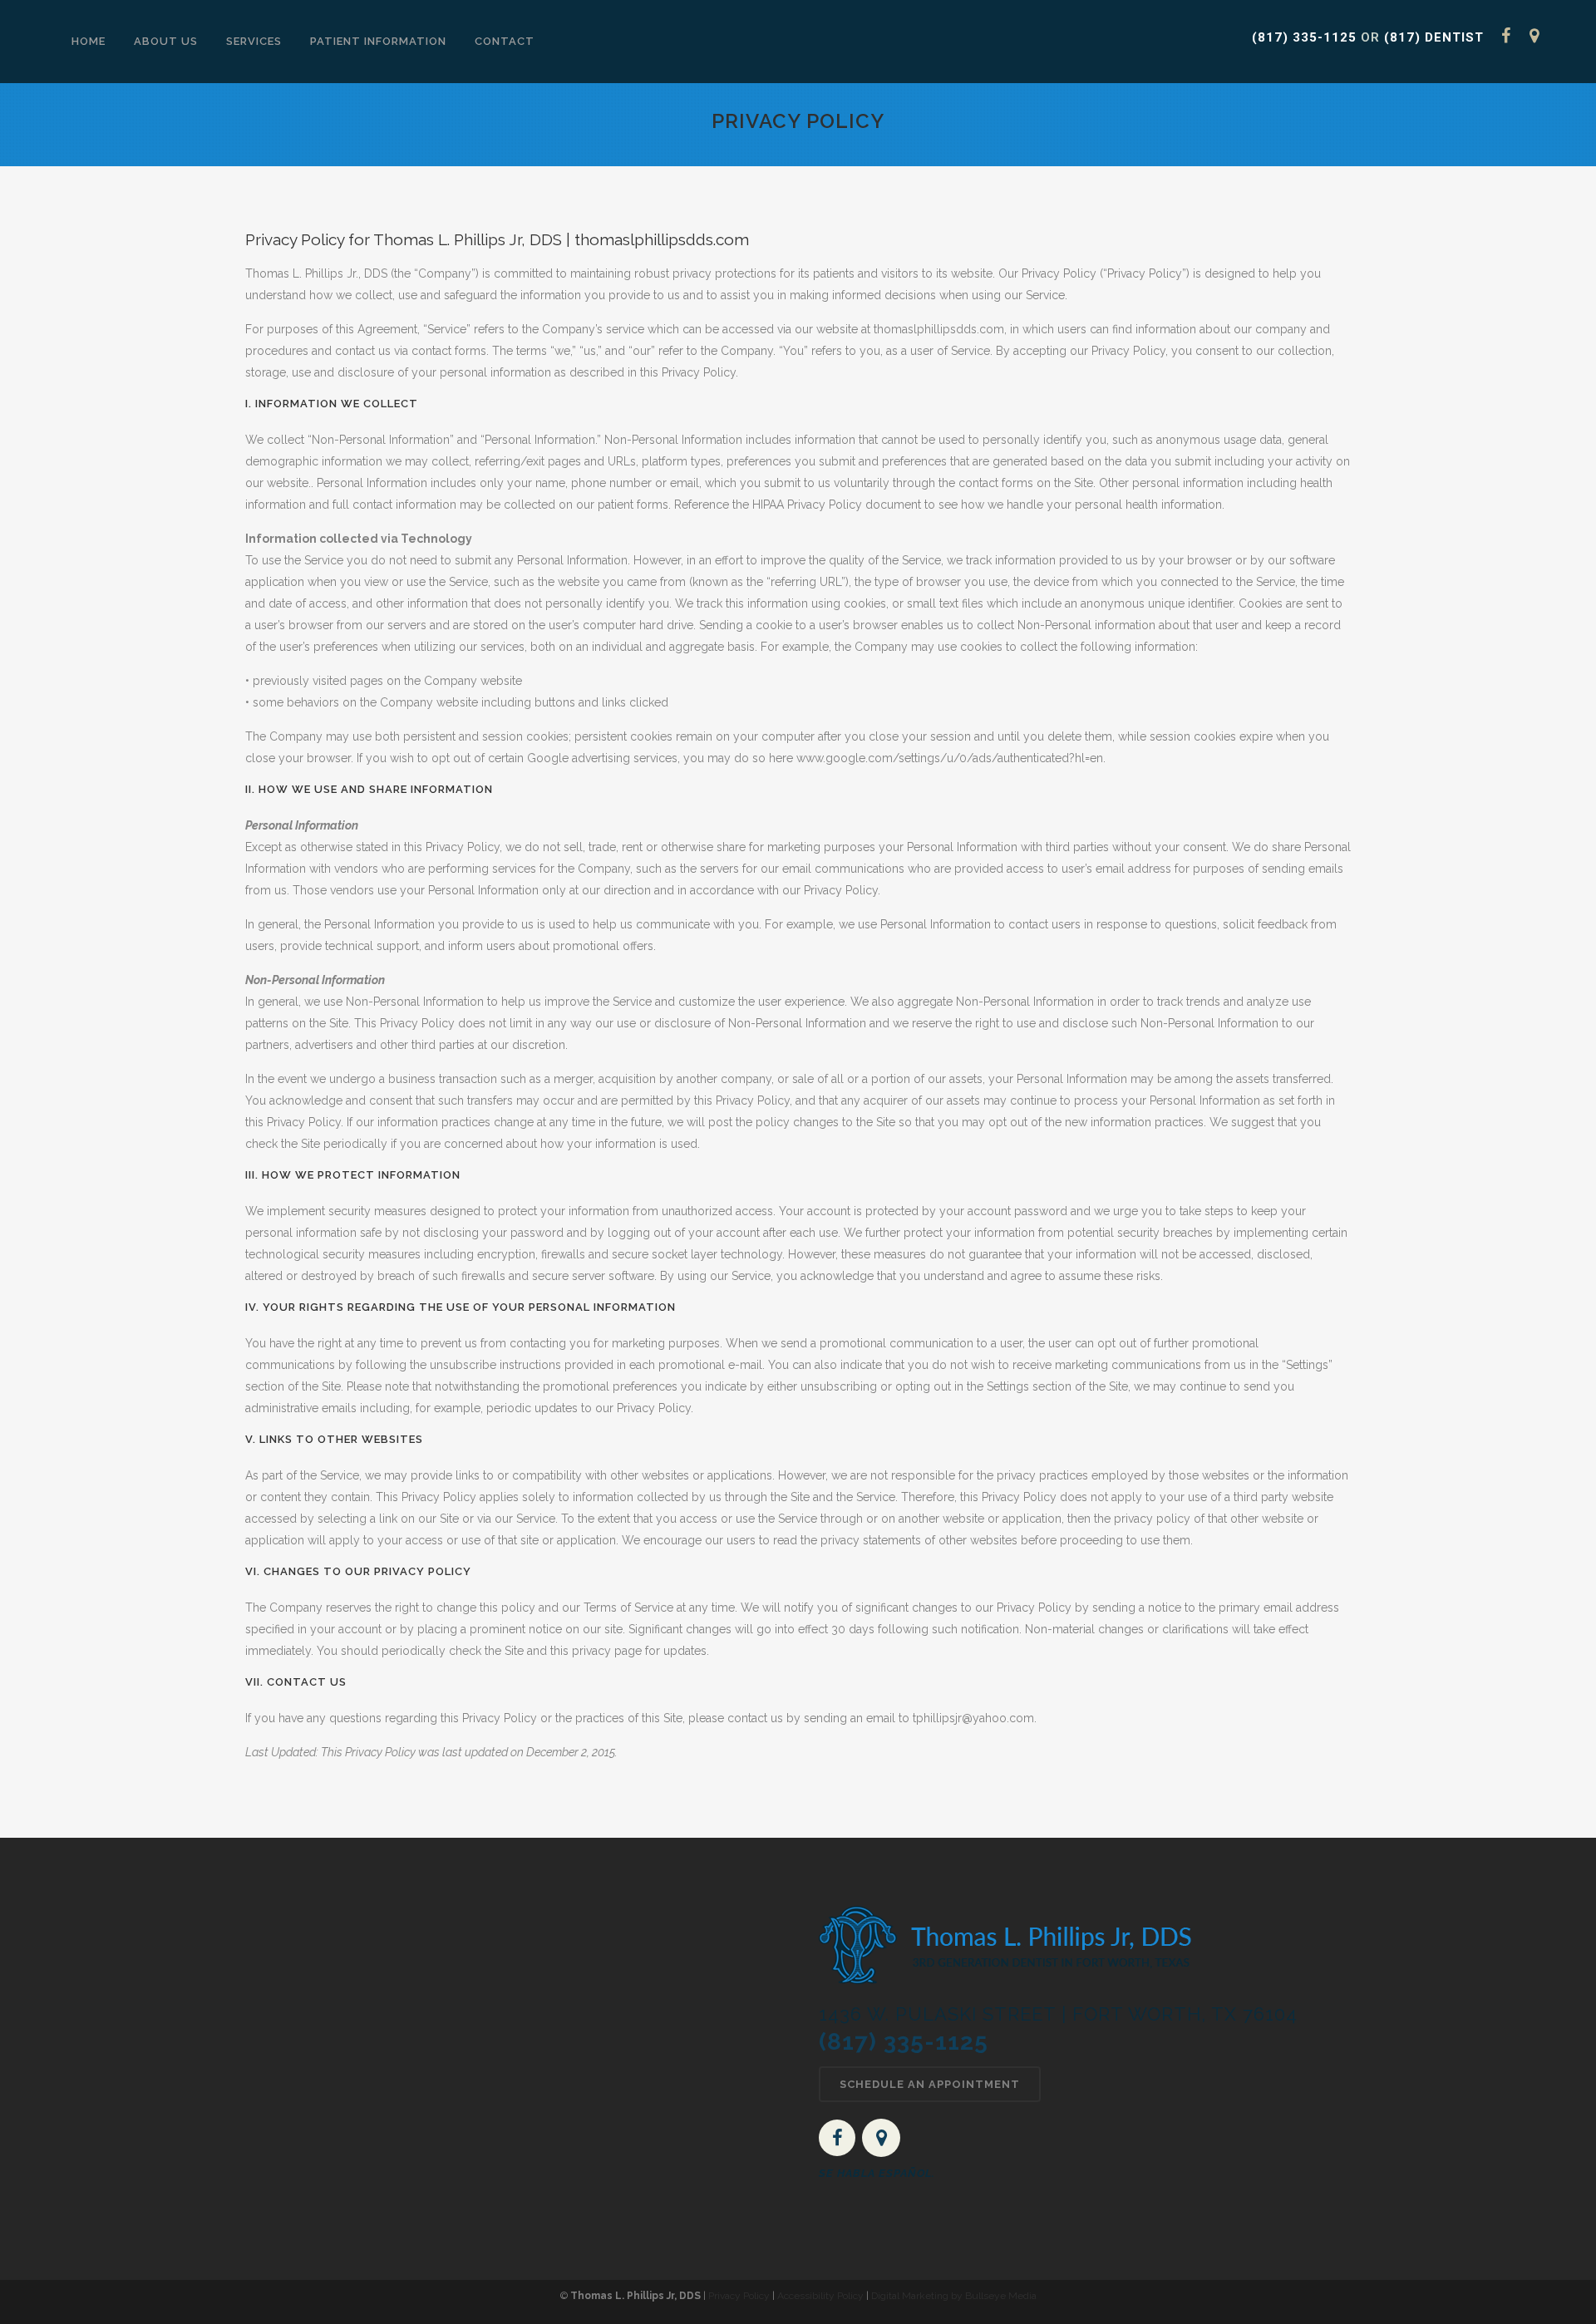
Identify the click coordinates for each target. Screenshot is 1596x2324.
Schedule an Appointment (930, 2084)
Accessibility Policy (820, 2296)
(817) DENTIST (1434, 37)
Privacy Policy (739, 2296)
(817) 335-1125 (1304, 37)
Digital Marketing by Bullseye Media (954, 2296)
